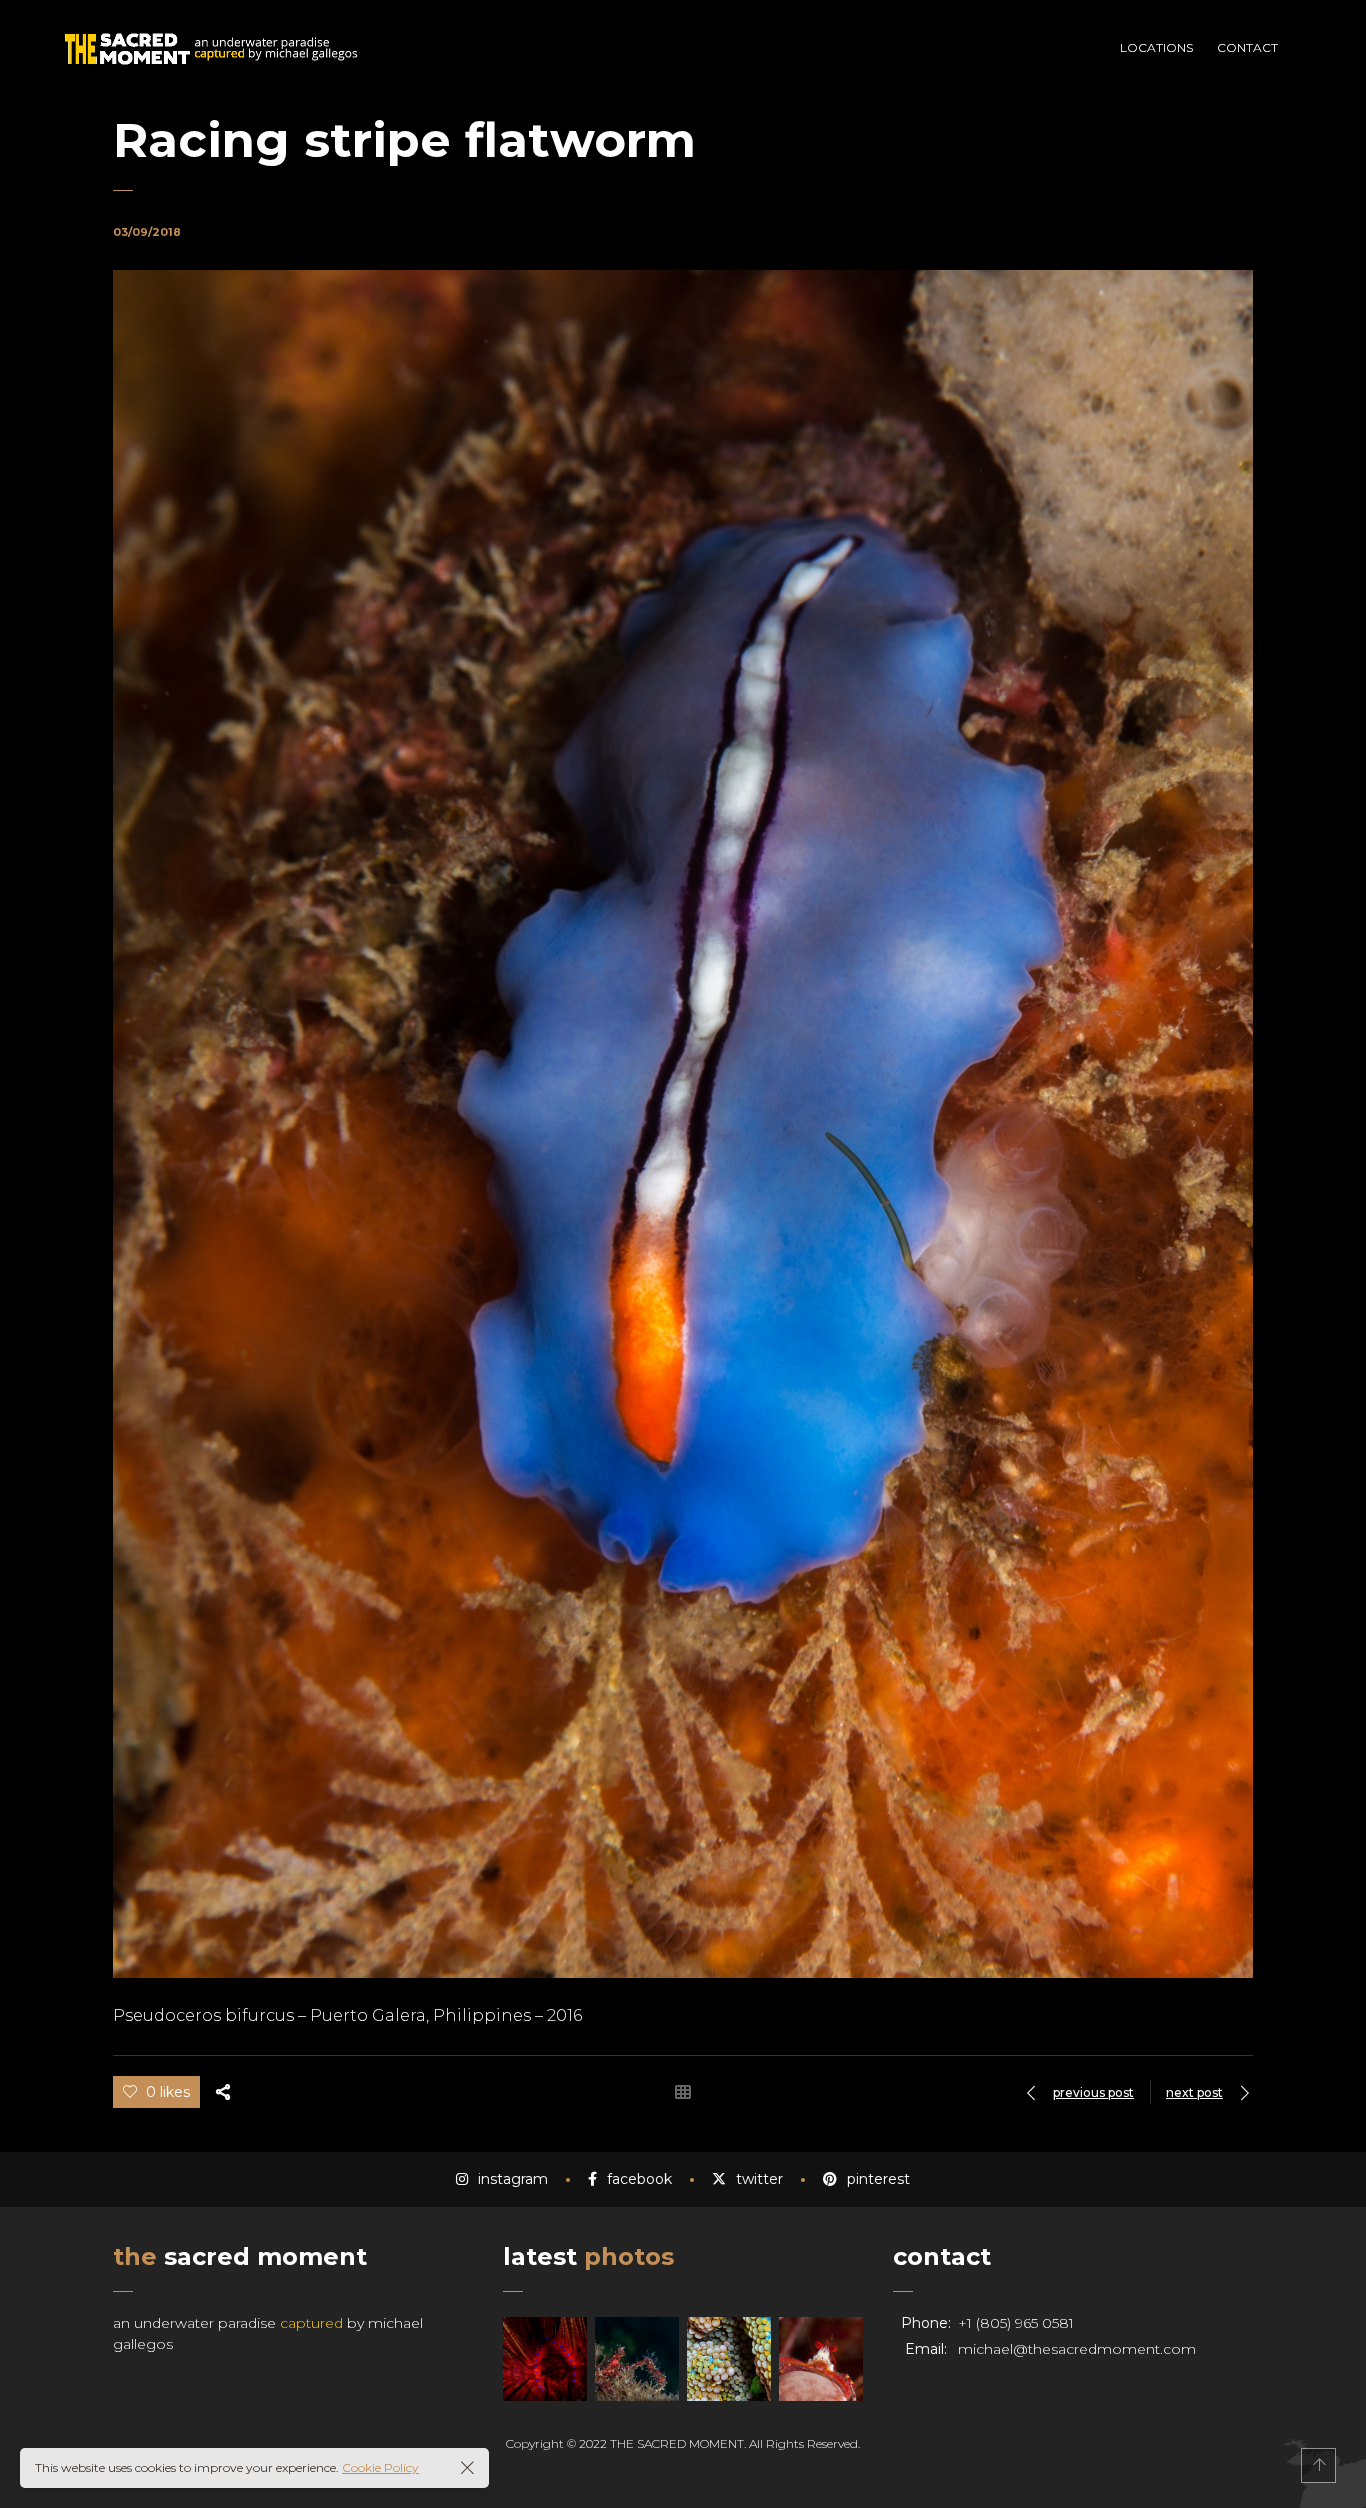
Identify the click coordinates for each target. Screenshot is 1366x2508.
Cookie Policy (380, 2467)
